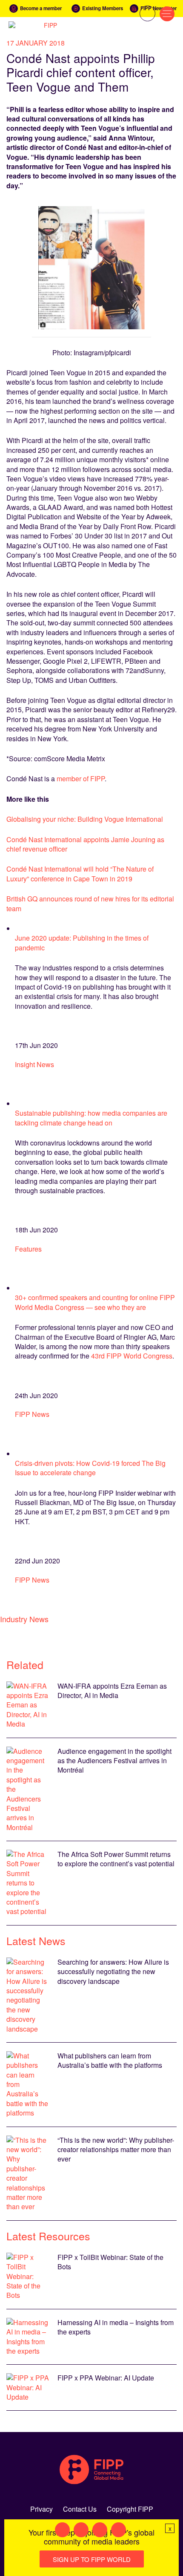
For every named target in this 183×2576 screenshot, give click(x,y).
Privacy (41, 2509)
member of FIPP (81, 779)
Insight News (34, 1064)
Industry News (24, 1619)
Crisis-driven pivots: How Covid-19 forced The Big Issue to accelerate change (90, 1468)
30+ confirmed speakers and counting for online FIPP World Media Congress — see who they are (95, 1302)
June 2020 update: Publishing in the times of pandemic (82, 943)
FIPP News (32, 1414)
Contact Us (80, 2509)
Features (28, 1249)
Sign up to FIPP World (92, 2559)
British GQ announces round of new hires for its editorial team (90, 903)
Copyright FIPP (130, 2509)
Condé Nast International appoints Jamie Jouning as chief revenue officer (85, 844)
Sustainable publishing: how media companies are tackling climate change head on (91, 1118)
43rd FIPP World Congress (132, 1356)
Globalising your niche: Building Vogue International (85, 819)
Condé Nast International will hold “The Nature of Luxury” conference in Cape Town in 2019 (80, 874)
